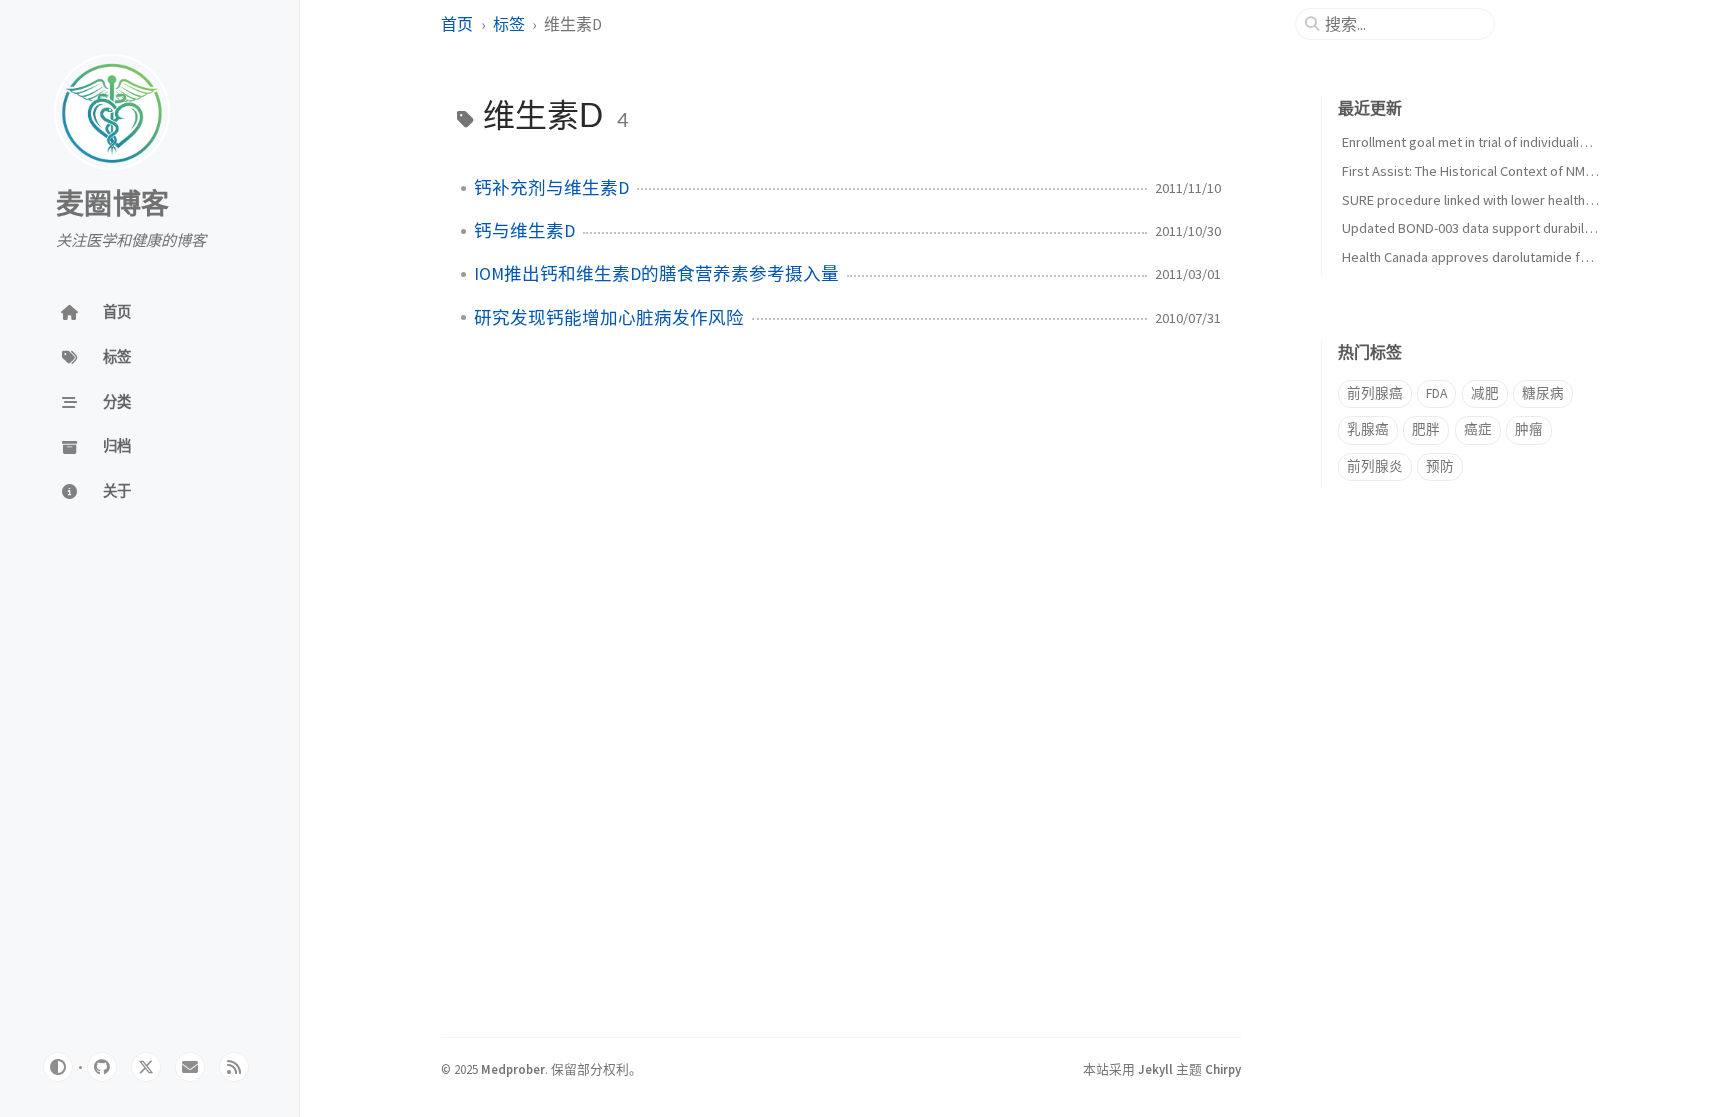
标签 (509, 24)
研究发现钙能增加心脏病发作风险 (609, 318)
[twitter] (146, 1067)
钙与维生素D (524, 231)
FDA (1436, 393)
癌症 (1478, 429)
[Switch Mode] (58, 1067)
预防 (1440, 466)
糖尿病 (1543, 393)
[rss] (234, 1067)
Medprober (513, 1069)
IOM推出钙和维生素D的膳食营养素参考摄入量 (656, 274)
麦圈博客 (112, 205)
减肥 (1485, 393)
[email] (190, 1067)
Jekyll (1155, 1069)
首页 (457, 24)
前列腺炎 (1375, 466)
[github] (102, 1067)
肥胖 (1426, 429)
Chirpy (1223, 1069)
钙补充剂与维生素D (551, 188)
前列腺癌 (1375, 393)
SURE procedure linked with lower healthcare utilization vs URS (1530, 200)
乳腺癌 (1368, 429)
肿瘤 (1529, 429)
